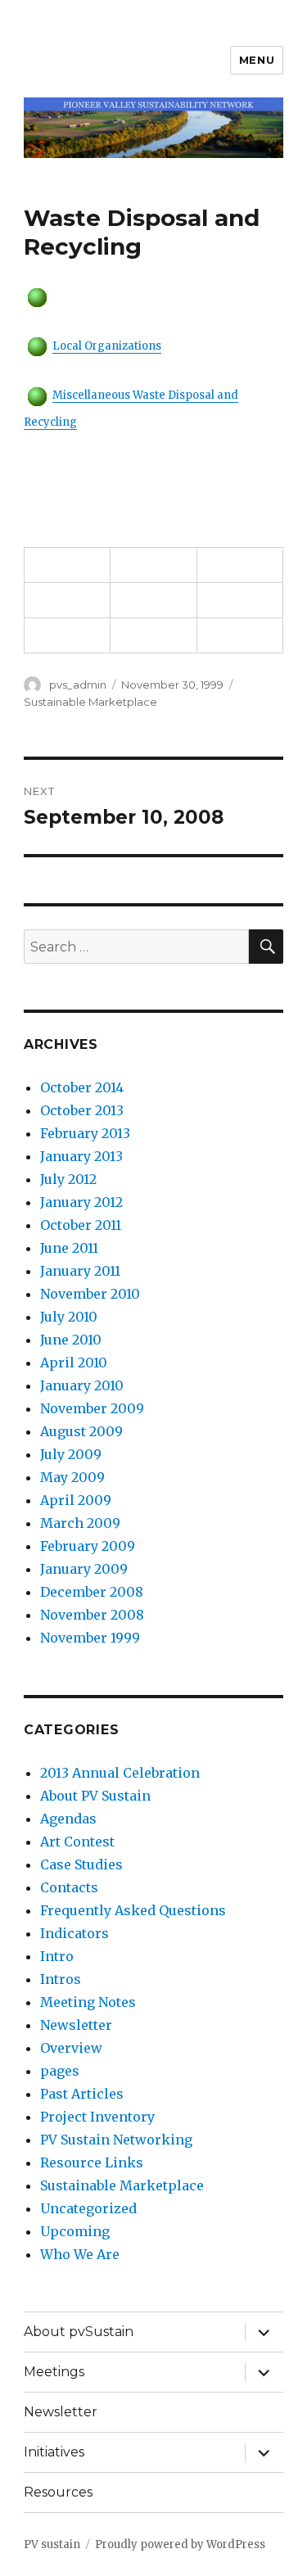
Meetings (54, 2372)
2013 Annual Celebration (120, 1773)
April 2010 (74, 1363)
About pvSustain (79, 2332)
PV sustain (52, 2544)
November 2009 (92, 1408)
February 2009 (88, 1546)
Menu (257, 60)
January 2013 (81, 1156)
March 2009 (80, 1523)
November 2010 (90, 1294)
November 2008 (92, 1615)
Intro (57, 1956)
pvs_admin (78, 685)
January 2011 (80, 1271)
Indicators (74, 1933)
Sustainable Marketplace (90, 702)
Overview (71, 2048)
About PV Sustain (95, 1796)
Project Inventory (97, 2117)
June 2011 (69, 1248)
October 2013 (82, 1110)
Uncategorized (88, 2208)
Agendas (68, 1819)
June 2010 (71, 1340)
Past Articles (82, 2094)
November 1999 (90, 1638)
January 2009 (84, 1569)
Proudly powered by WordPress (180, 2544)
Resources (58, 2492)
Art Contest (77, 1842)
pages (60, 2071)
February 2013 (85, 1133)
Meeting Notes (88, 2002)
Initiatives (54, 2452)
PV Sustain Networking (116, 2140)
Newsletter (76, 2025)
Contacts (69, 1887)
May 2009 (72, 1477)
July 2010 (69, 1317)
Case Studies (81, 1864)
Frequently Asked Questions (133, 1910)
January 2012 (81, 1202)
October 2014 (82, 1087)
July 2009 (71, 1454)
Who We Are (80, 2254)
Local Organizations (107, 346)
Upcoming (75, 2231)
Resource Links (92, 2162)
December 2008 (92, 1592)
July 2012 (68, 1179)
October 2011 (81, 1225)
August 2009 (81, 1431)
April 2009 (76, 1500)
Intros (61, 1979)
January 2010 (82, 1385)
